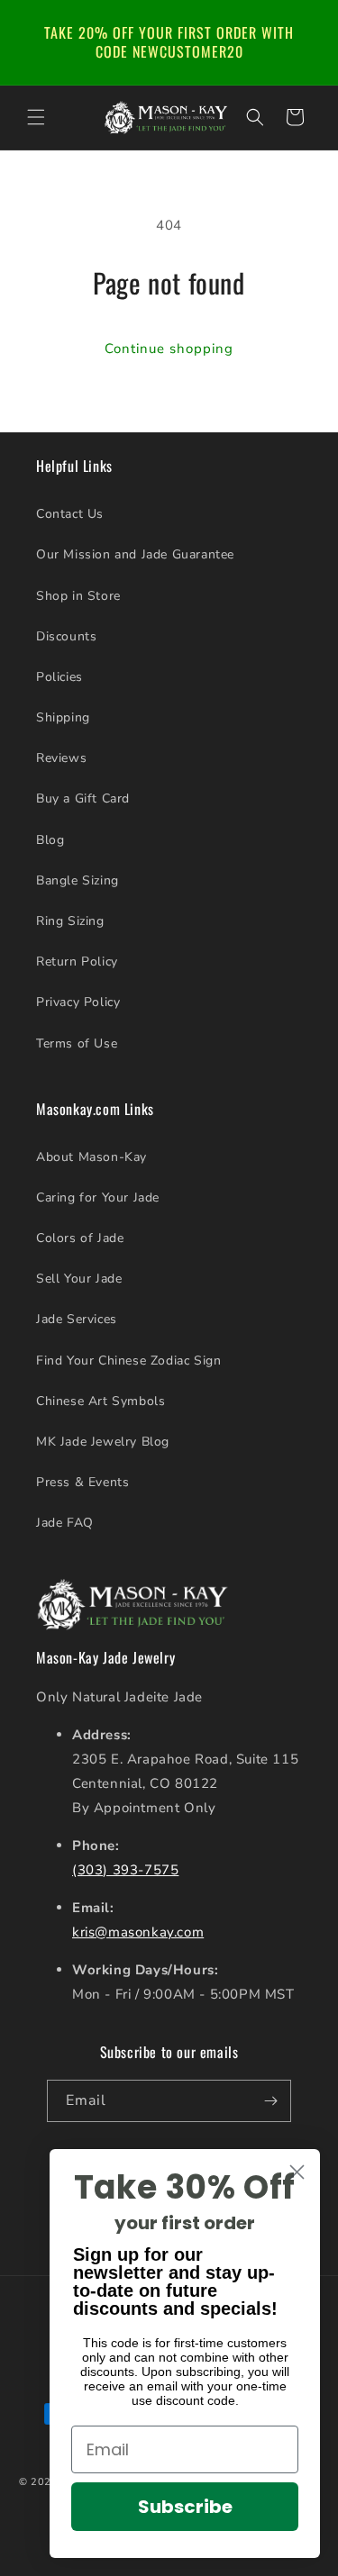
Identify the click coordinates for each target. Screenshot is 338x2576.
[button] (36, 117)
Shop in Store (78, 596)
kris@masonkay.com (138, 1932)
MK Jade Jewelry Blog (103, 1442)
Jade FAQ (65, 1523)
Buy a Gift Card (83, 798)
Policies (59, 677)
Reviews (61, 758)
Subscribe (185, 2507)
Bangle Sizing (78, 880)
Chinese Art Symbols (100, 1401)
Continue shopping (169, 349)
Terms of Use (77, 1043)
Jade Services (77, 1319)
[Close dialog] (297, 2172)
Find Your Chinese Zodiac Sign (128, 1361)
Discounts (66, 636)
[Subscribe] (270, 2101)
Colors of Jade (80, 1238)
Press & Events (82, 1482)
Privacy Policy (78, 1002)
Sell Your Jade (79, 1279)
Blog (50, 840)
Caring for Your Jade (98, 1197)
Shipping (63, 717)
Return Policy (77, 961)
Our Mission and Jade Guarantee (135, 554)
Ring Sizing (70, 921)
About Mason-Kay (91, 1157)
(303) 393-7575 (125, 1870)
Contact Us (70, 514)
